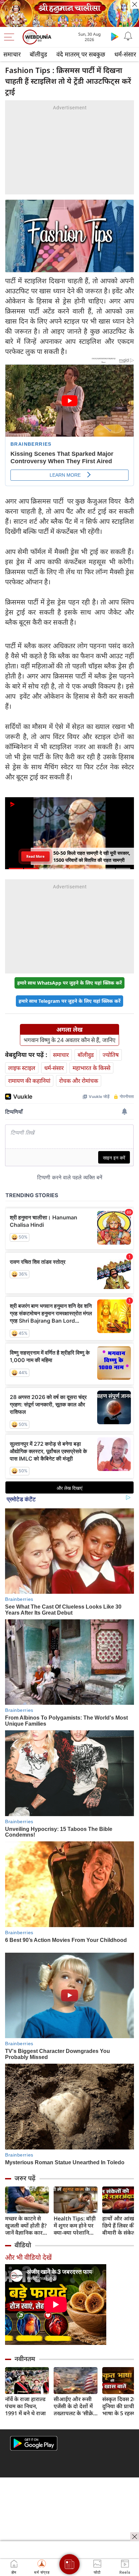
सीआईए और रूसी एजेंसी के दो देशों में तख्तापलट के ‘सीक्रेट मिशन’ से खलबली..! (75, 2406)
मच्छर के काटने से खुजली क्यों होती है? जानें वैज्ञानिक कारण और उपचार (26, 2226)
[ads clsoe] (135, 2537)
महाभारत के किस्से (91, 1068)
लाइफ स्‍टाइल (22, 1068)
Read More (35, 856)
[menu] (11, 37)
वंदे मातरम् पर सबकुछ (81, 54)
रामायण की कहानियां (29, 1081)
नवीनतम (25, 2359)
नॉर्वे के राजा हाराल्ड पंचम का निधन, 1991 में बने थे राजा (25, 2406)
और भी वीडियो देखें (28, 2257)
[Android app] (34, 2443)
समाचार (12, 54)
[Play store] (115, 36)
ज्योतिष (111, 1055)
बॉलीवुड (38, 54)
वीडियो (23, 2245)
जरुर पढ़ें (25, 2178)
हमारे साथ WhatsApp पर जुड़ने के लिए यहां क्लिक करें (69, 983)
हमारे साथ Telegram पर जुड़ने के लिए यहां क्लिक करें (69, 1001)
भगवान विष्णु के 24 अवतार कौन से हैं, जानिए (69, 1040)
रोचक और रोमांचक (79, 1081)
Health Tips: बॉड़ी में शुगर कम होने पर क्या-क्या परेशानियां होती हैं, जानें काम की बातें (76, 2226)
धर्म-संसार (54, 1068)
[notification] (128, 36)
